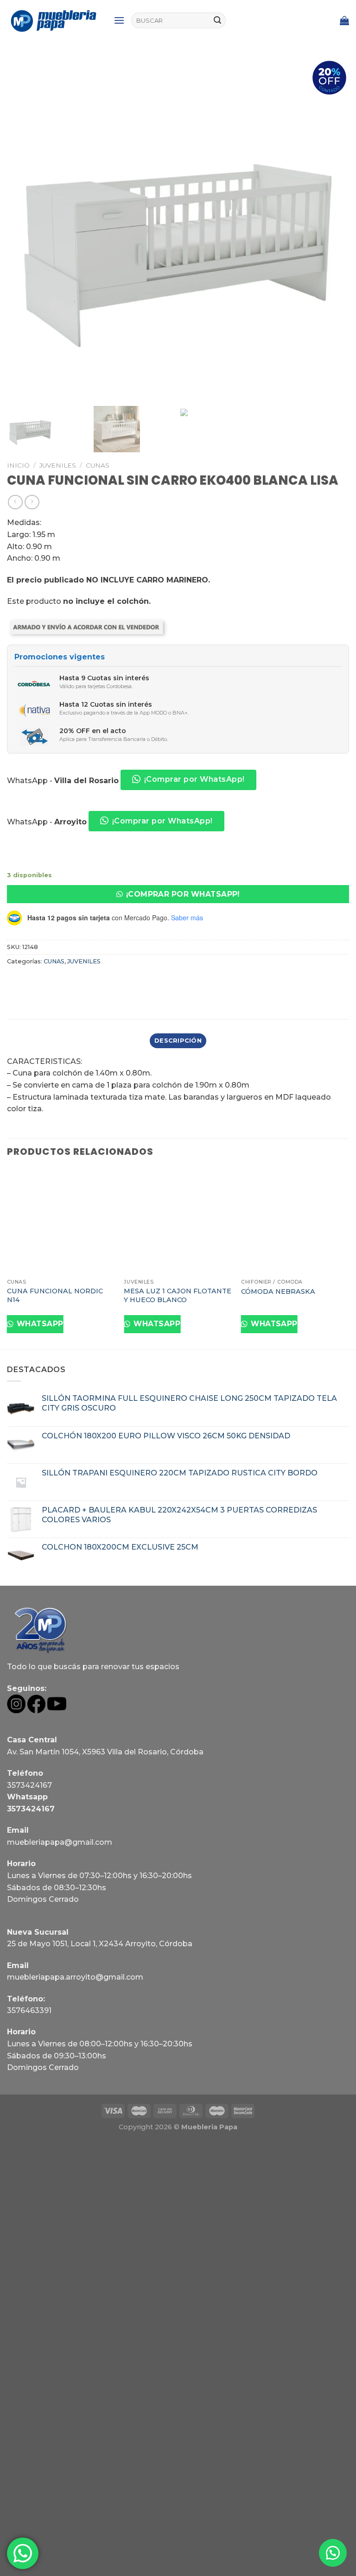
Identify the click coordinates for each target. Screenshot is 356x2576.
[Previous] (7, 1258)
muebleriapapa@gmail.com (60, 1842)
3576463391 (29, 2010)
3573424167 (29, 1785)
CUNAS (98, 465)
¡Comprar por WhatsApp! (183, 894)
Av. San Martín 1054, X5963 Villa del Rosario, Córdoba (105, 1752)
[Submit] (217, 20)
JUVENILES (58, 465)
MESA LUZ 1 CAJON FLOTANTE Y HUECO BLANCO (178, 1295)
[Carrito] (344, 20)
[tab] (178, 1041)
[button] (178, 894)
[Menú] (119, 20)
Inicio (18, 465)
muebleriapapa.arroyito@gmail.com (75, 1977)
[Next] (349, 1258)
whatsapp (39, 1324)
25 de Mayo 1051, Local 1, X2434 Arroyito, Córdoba (100, 1944)
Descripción (178, 1041)
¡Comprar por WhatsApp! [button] (194, 779)
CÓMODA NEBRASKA (278, 1291)
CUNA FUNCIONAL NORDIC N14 (55, 1295)
